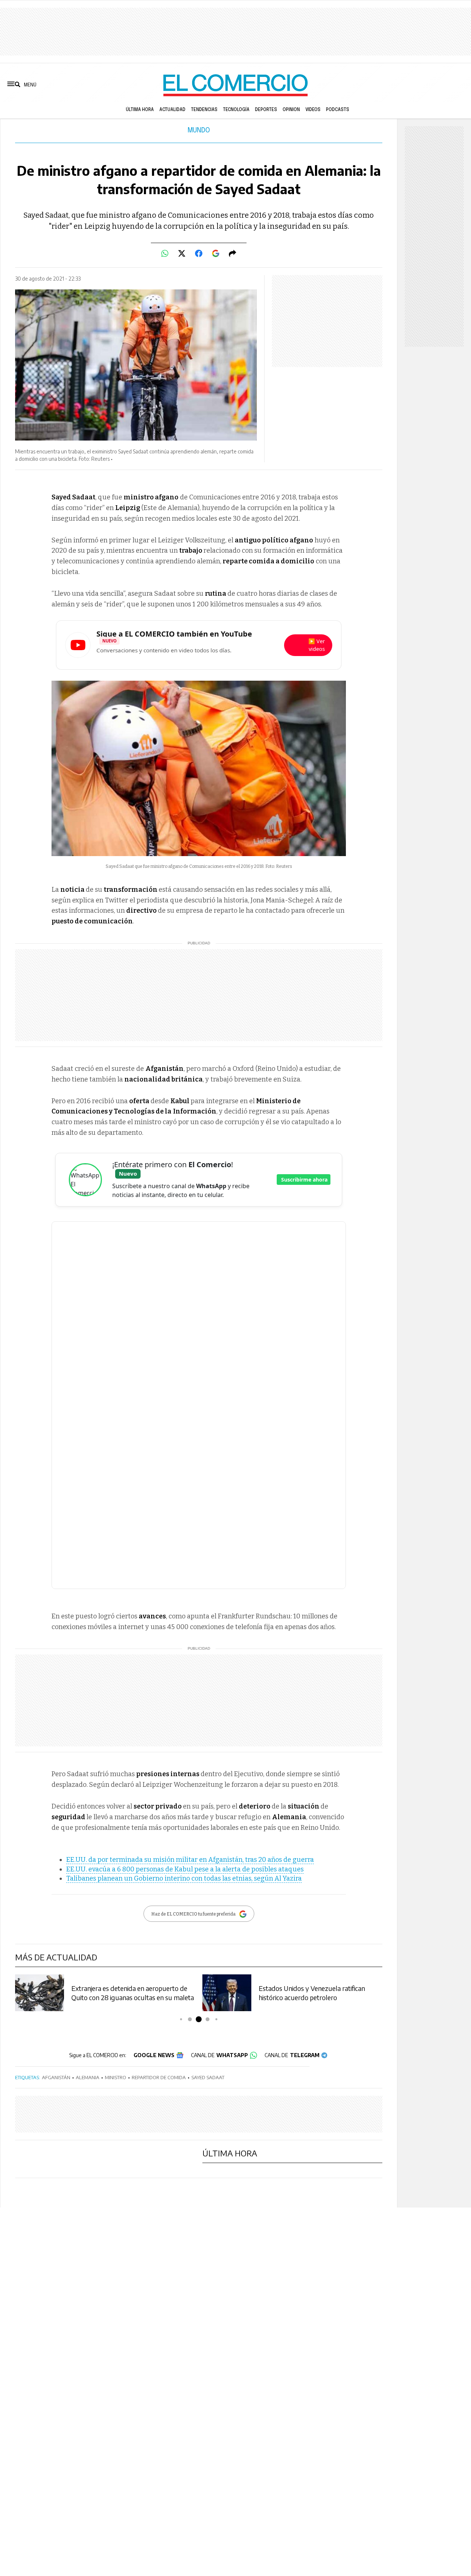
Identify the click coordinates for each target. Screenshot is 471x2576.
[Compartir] (233, 253)
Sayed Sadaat (208, 2077)
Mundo (199, 131)
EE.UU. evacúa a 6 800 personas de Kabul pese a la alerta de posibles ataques (185, 1869)
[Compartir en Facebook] (199, 253)
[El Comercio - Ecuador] (235, 85)
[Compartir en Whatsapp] (165, 253)
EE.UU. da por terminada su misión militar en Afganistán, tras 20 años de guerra (190, 1860)
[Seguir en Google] (216, 253)
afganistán (56, 2077)
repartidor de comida (159, 2077)
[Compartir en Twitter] (182, 253)
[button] (181, 2019)
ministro (116, 2077)
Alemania (88, 2077)
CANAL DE (219, 2055)
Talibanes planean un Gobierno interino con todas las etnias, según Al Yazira (184, 1878)
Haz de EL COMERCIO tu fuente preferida (193, 1914)
